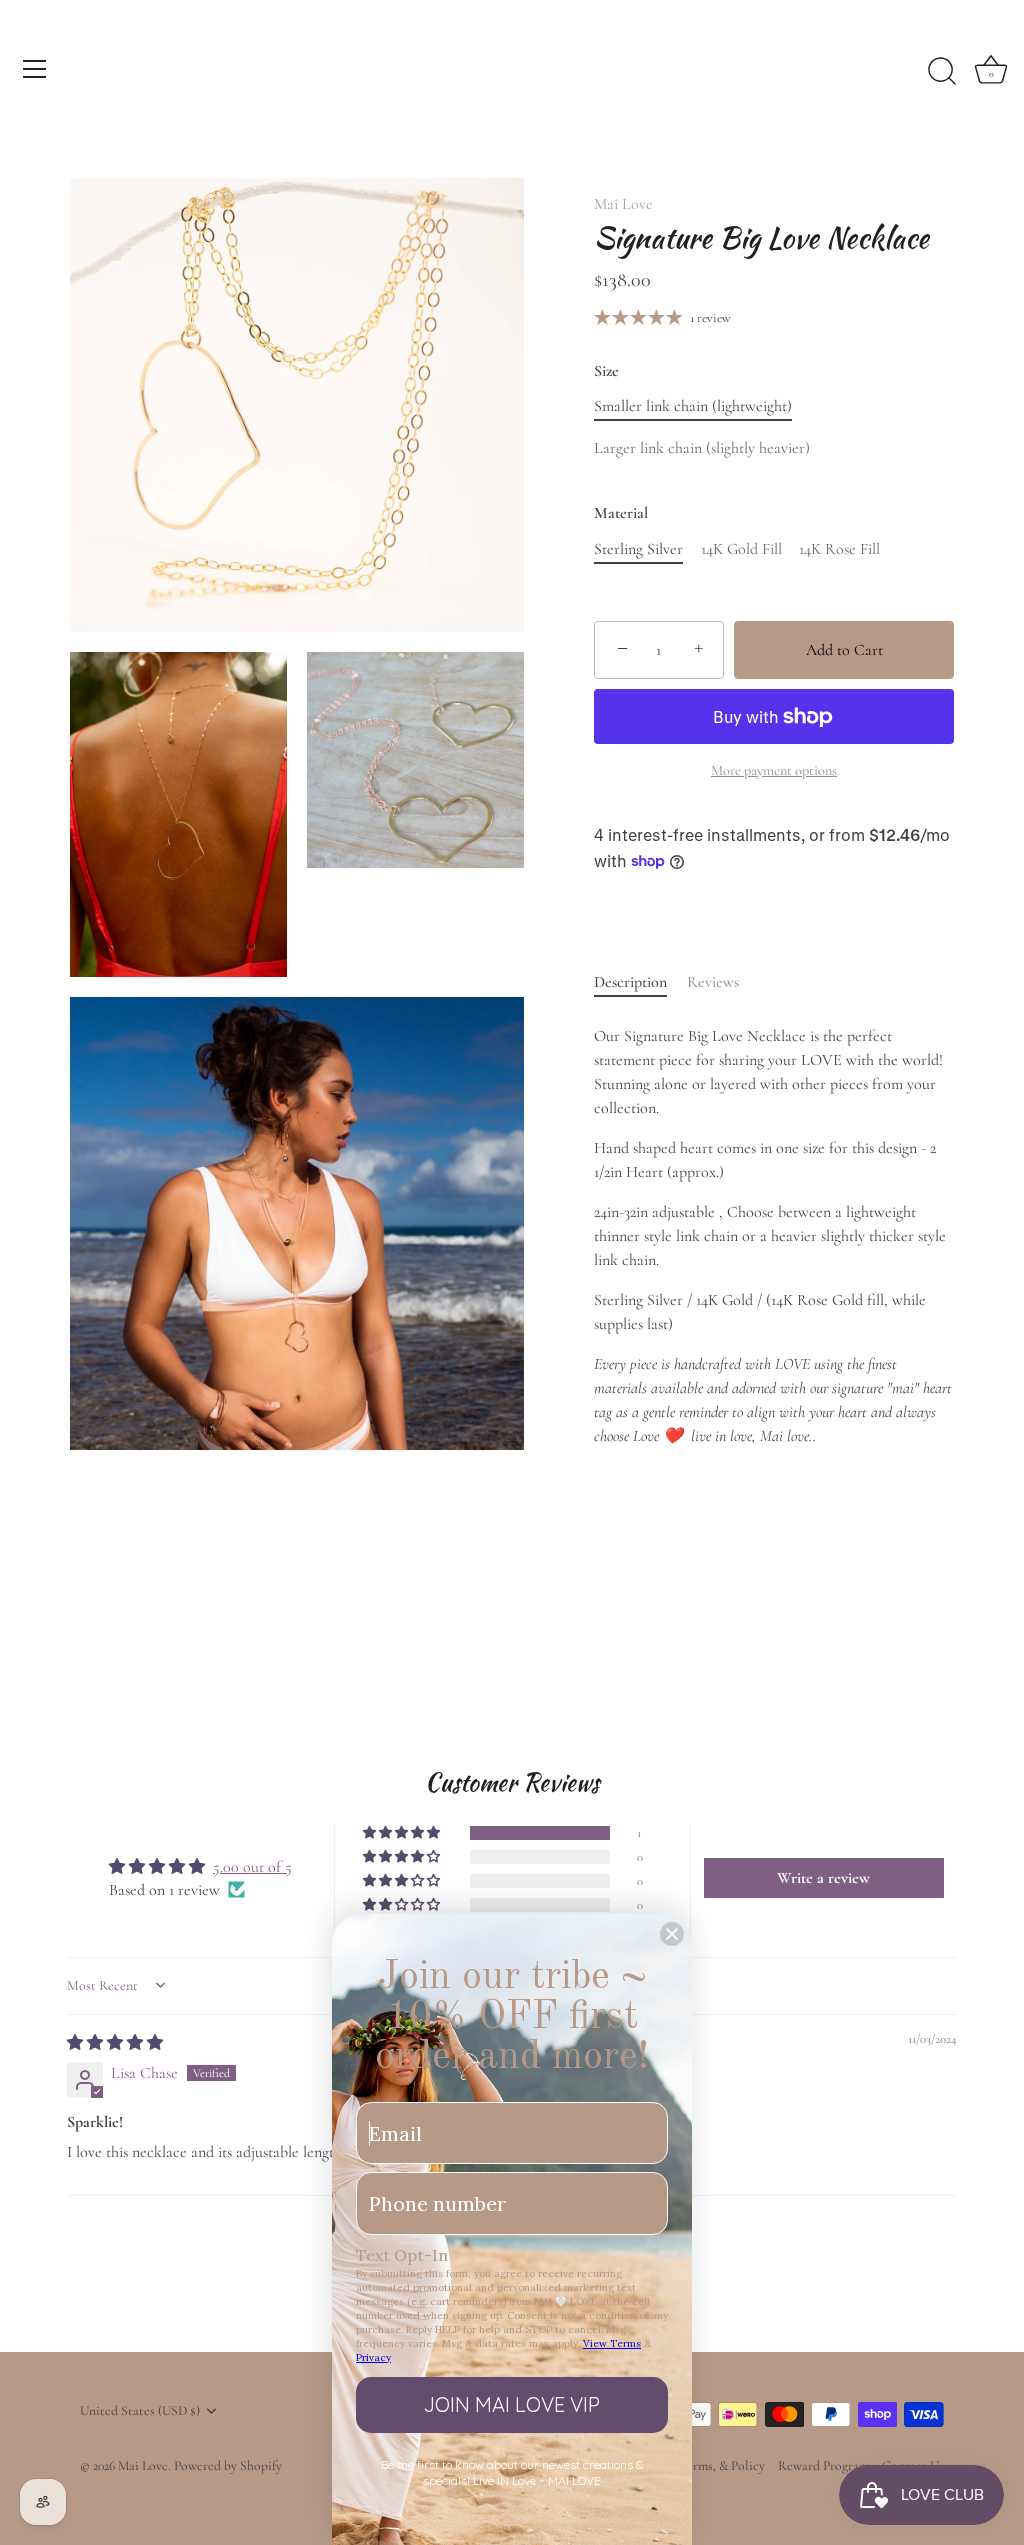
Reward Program (823, 2465)
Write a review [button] (823, 1878)
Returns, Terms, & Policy (697, 2465)
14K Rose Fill (839, 549)
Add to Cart (844, 650)
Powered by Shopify (228, 2465)
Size (606, 371)
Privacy (373, 2357)
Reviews (713, 982)
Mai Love (623, 204)
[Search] (942, 72)
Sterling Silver (638, 549)
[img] (115, 2043)
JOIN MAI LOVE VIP (512, 2404)
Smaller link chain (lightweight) (693, 406)
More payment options (774, 770)
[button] (403, 1833)
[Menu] (35, 69)
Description (630, 982)
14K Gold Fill (741, 549)
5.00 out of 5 (252, 1867)
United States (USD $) (140, 2410)
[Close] (672, 1934)
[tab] (640, 982)
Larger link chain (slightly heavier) (702, 448)
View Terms (612, 2343)
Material (621, 513)
